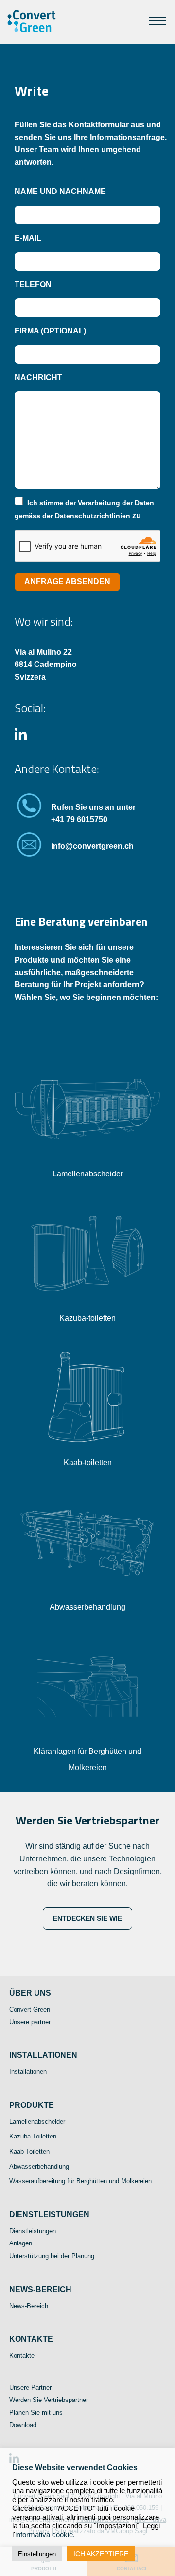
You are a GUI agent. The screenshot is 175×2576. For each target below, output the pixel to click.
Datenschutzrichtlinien (93, 516)
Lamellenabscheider (88, 1174)
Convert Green (30, 2009)
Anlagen (21, 2244)
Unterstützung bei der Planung (52, 2256)
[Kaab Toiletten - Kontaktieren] (87, 1450)
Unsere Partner (30, 2388)
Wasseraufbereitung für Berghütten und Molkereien (80, 2182)
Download (23, 2425)
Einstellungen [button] (37, 2554)
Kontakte (22, 2356)
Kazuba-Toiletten (33, 2137)
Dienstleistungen (33, 2231)
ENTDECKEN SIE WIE (87, 1918)
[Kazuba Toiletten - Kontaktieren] (87, 1306)
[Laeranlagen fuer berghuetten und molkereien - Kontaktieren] (87, 1739)
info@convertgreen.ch (92, 846)
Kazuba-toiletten (87, 1318)
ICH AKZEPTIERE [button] (101, 2554)
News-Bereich (29, 2306)
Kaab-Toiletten (29, 2151)
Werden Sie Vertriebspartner (49, 2400)
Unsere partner (30, 2022)
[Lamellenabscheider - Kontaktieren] (87, 1161)
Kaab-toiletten (88, 1463)
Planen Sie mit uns (36, 2412)
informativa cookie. (45, 2535)
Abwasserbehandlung (87, 1607)
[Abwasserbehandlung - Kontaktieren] (87, 1594)
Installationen (28, 2072)
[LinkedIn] (21, 737)
